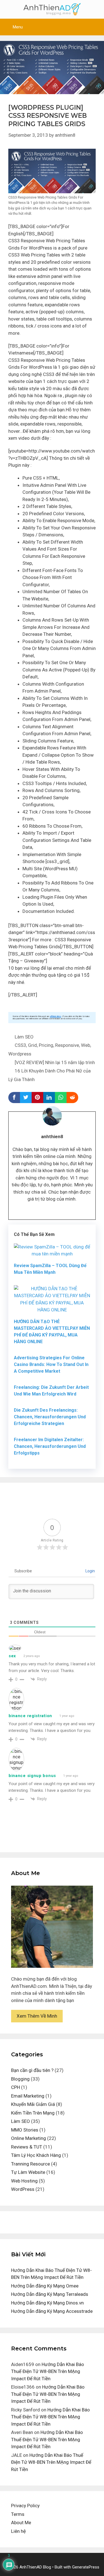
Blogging (20, 2079)
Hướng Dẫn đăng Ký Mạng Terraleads (50, 2294)
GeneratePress (86, 2567)
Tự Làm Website (28, 2172)
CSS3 (20, 1045)
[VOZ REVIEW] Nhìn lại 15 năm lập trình (55, 1062)
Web (86, 1045)
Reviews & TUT (27, 2147)
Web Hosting (24, 2181)
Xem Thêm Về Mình (37, 2016)
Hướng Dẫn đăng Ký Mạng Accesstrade (52, 2311)
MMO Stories (25, 2130)
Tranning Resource (31, 2164)
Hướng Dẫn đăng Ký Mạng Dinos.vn (47, 2303)
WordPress (23, 2189)
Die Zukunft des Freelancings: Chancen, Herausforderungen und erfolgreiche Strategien (50, 1417)
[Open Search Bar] (96, 27)
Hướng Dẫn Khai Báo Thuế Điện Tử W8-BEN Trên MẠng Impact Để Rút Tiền (48, 2371)
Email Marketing (28, 2096)
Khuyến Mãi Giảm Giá (33, 2104)
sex (12, 1656)
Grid (32, 1045)
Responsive (67, 1045)
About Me (21, 2523)
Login (90, 1571)
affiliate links (55, 1016)
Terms (18, 2514)
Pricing (46, 1045)
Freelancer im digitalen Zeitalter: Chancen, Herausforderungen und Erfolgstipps (50, 1446)
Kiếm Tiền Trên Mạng (33, 2113)
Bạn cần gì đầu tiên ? (32, 2070)
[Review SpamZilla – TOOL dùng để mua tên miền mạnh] (52, 1254)
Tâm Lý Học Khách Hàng (36, 2155)
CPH (16, 2087)
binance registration (30, 1716)
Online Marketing (29, 2138)
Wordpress (20, 1054)
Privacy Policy (25, 2506)
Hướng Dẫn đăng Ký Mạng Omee (45, 2286)
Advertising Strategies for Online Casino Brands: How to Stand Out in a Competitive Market (51, 1364)
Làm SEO (24, 1037)
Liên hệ (18, 2531)
